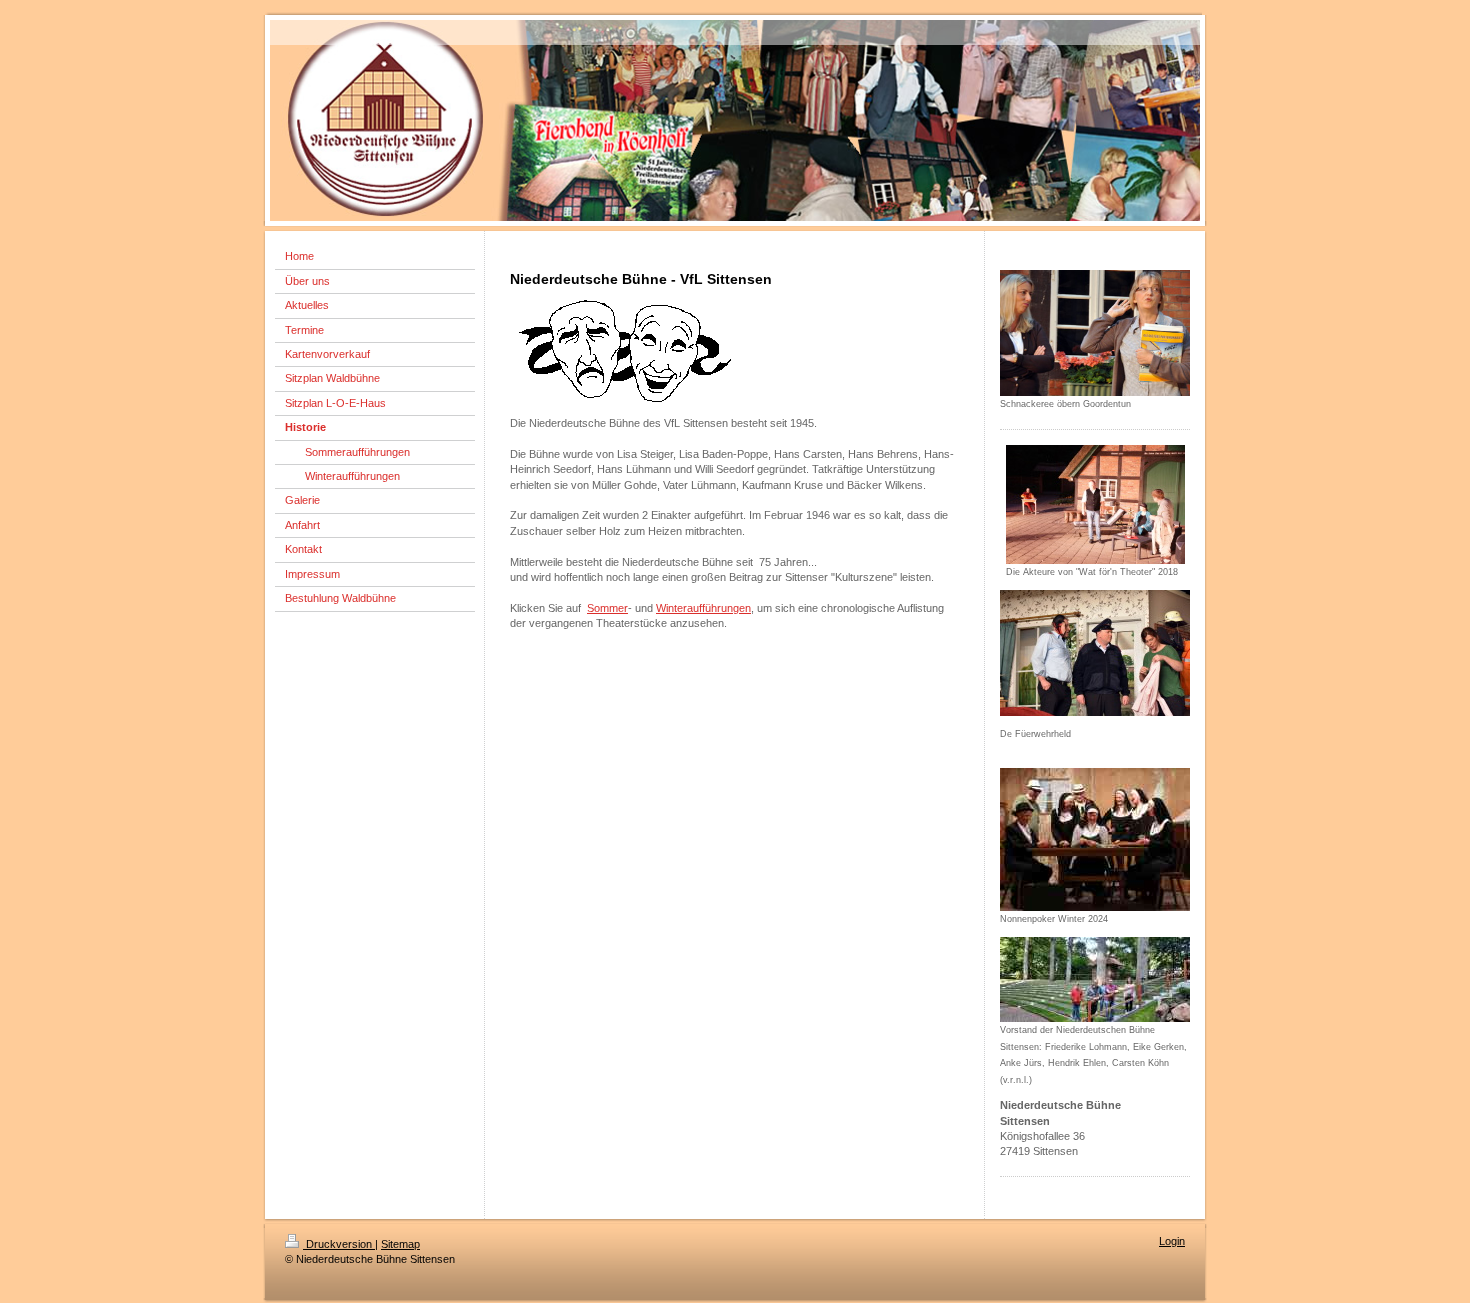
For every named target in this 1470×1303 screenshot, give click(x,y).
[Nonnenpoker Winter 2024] (1095, 839)
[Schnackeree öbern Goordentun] (1095, 333)
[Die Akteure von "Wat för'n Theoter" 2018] (1095, 504)
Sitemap (400, 1244)
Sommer (607, 608)
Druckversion (339, 1244)
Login (1172, 1241)
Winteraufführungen (703, 608)
